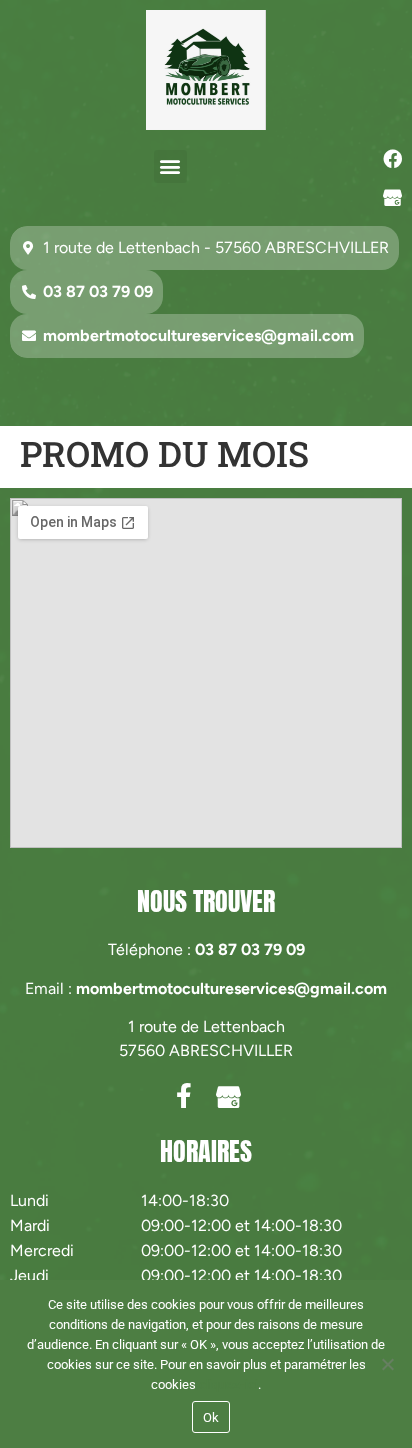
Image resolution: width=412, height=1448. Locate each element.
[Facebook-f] (183, 1095)
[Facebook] (393, 159)
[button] (170, 166)
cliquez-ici (228, 1384)
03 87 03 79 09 (250, 949)
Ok (211, 1417)
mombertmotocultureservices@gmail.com (231, 988)
